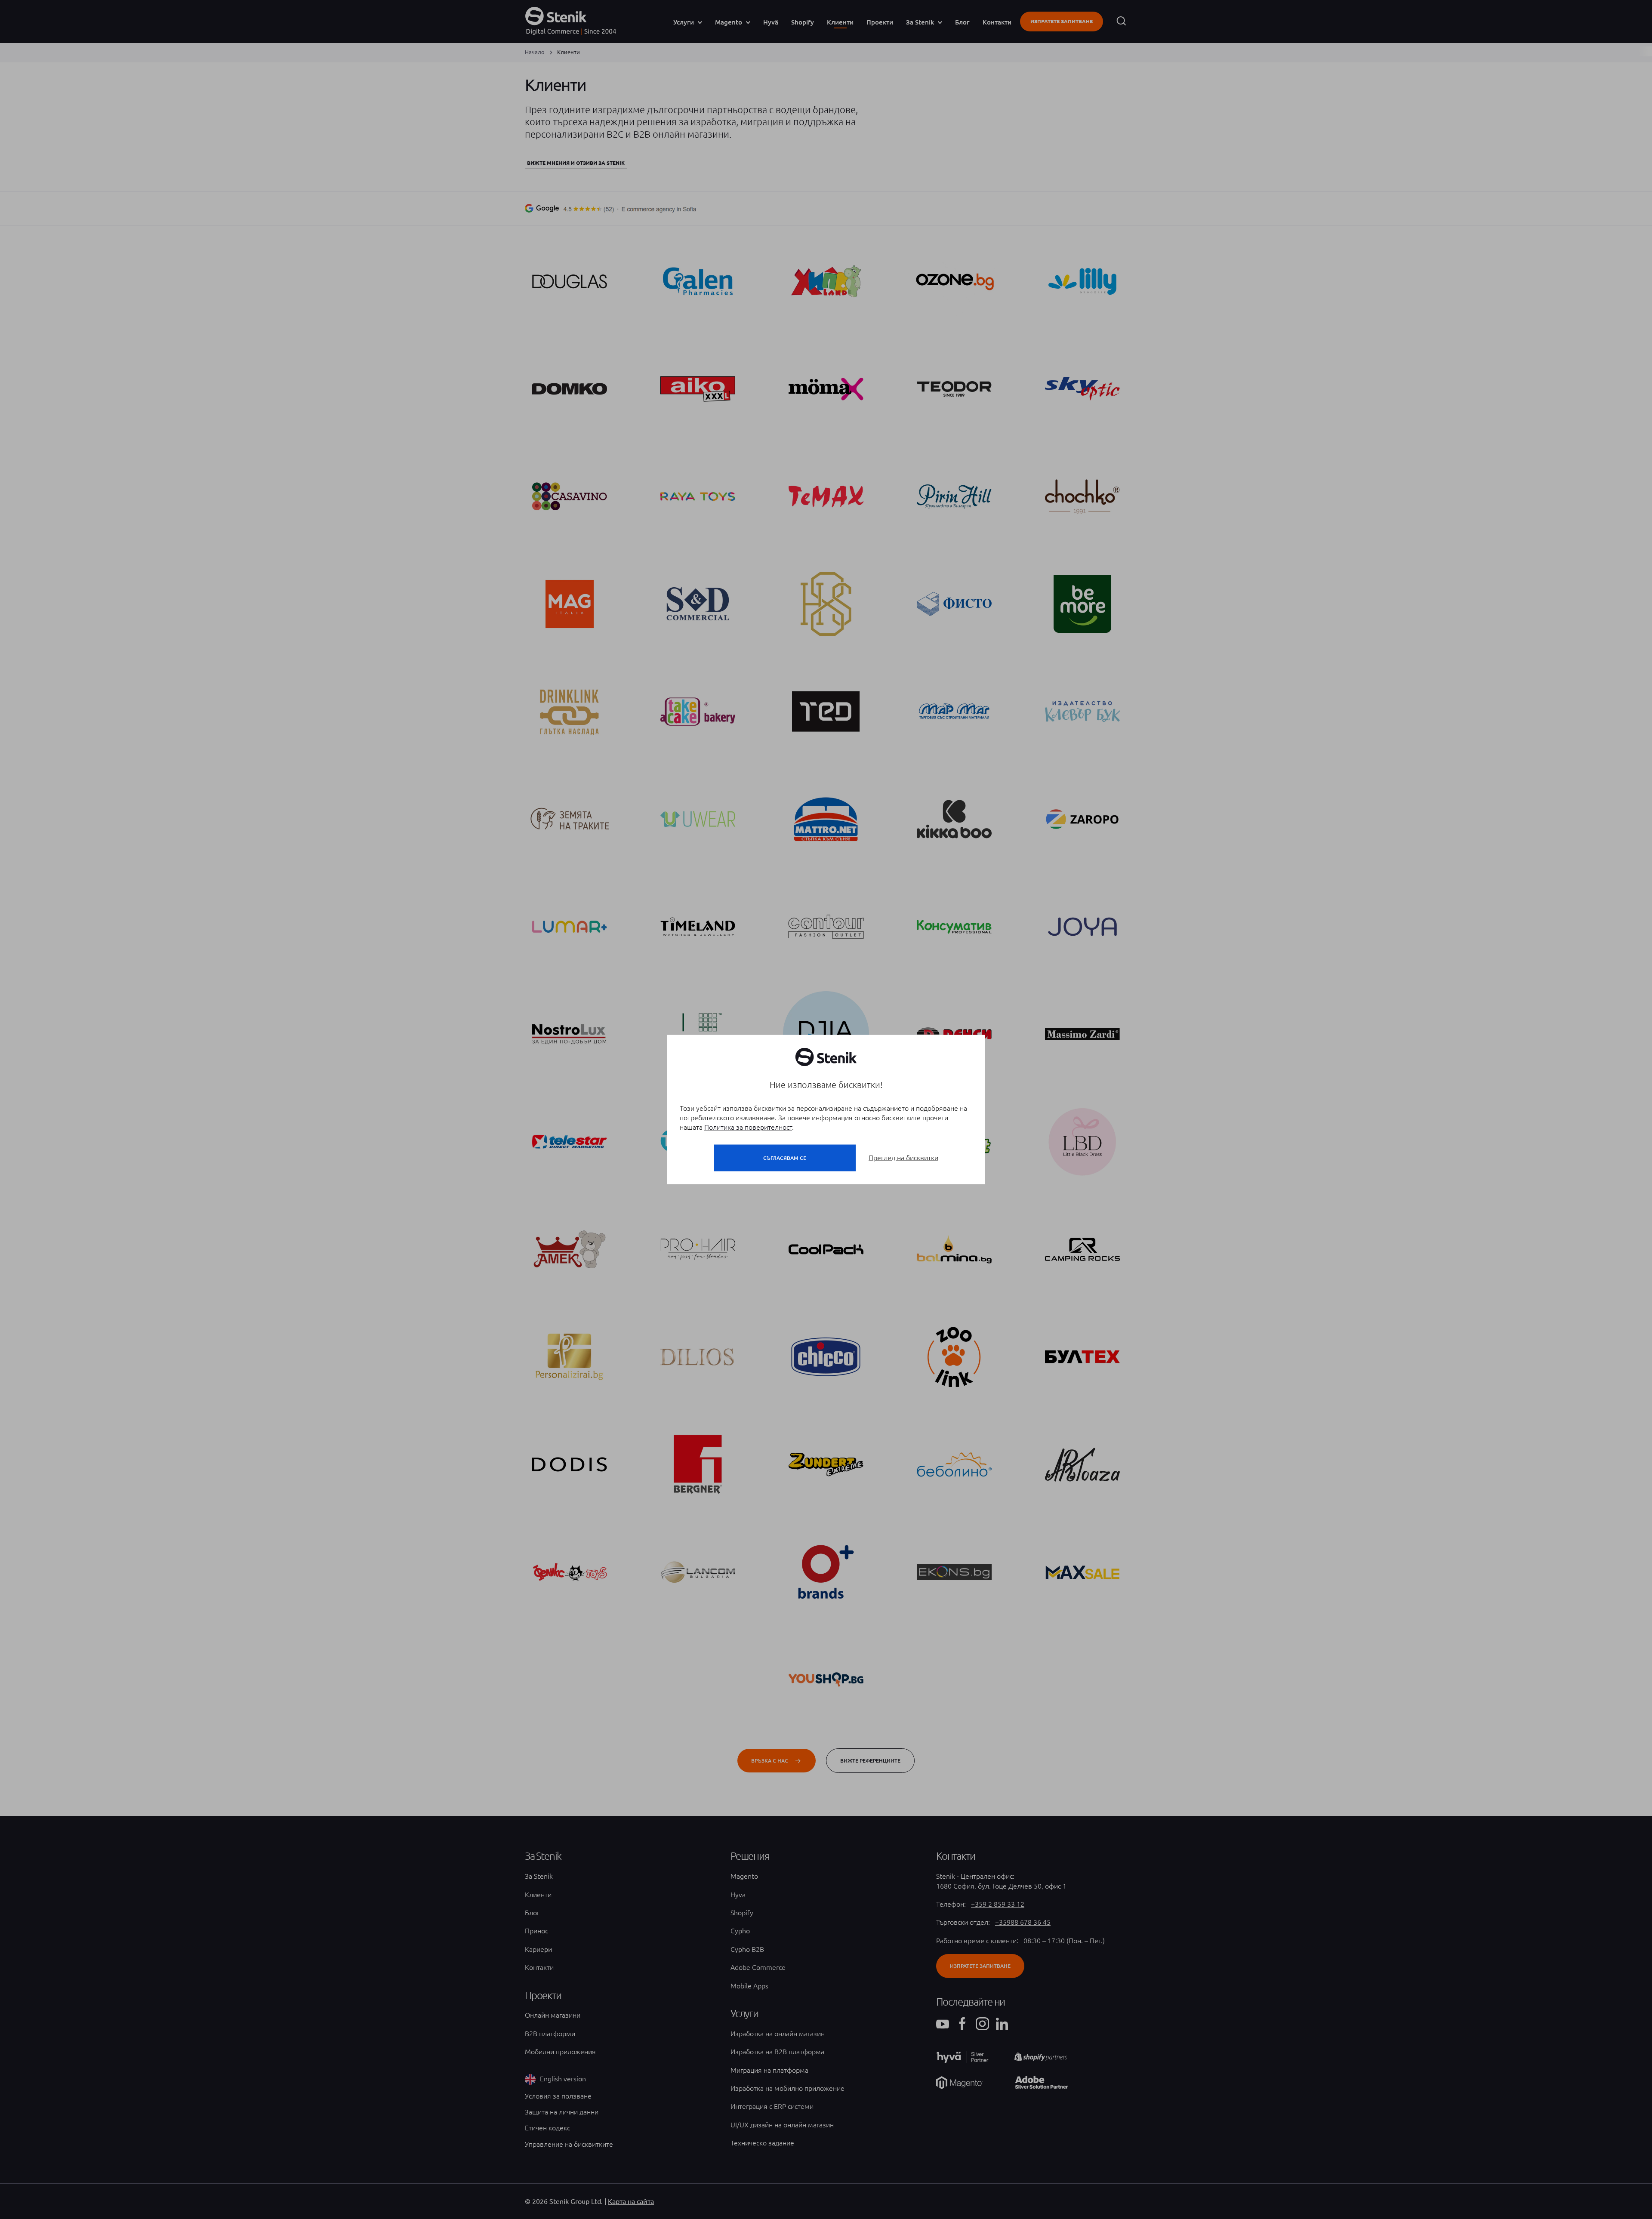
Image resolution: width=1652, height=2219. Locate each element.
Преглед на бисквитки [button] (903, 1158)
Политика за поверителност (748, 1127)
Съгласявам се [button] (785, 1158)
